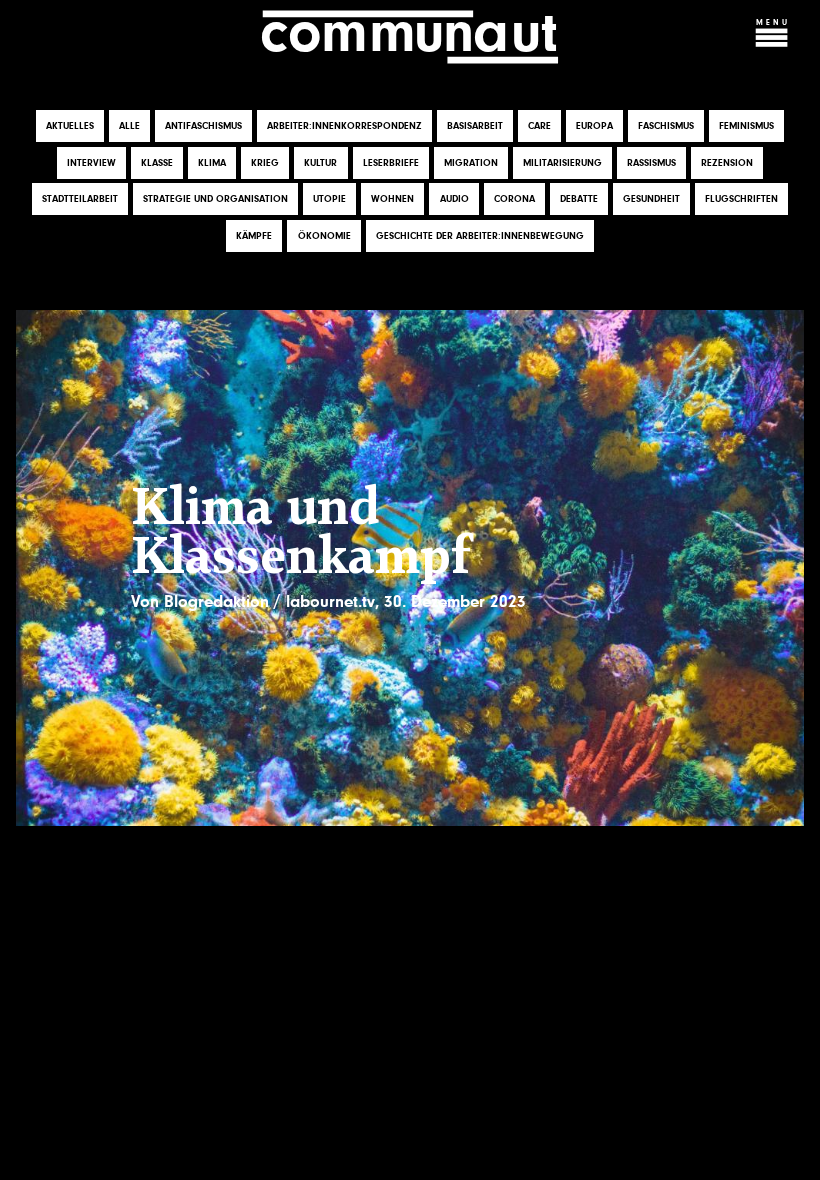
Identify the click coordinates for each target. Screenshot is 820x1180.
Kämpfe (254, 236)
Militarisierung (562, 163)
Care (539, 126)
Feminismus (746, 126)
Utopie (329, 199)
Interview (91, 163)
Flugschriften (741, 199)
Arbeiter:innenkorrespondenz (344, 126)
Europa (594, 126)
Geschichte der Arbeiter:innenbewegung (480, 236)
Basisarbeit (475, 126)
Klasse (157, 163)
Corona (514, 199)
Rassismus (651, 163)
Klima (212, 163)
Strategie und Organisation (215, 199)
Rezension (727, 163)
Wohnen (392, 199)
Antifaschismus (203, 126)
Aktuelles (70, 126)
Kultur (320, 163)
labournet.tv (330, 601)
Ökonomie (324, 236)
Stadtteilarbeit (80, 199)
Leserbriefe (391, 163)
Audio (454, 199)
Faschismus (666, 126)
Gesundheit (651, 199)
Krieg (265, 163)
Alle (129, 126)
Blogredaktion (216, 601)
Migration (471, 163)
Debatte (579, 199)
